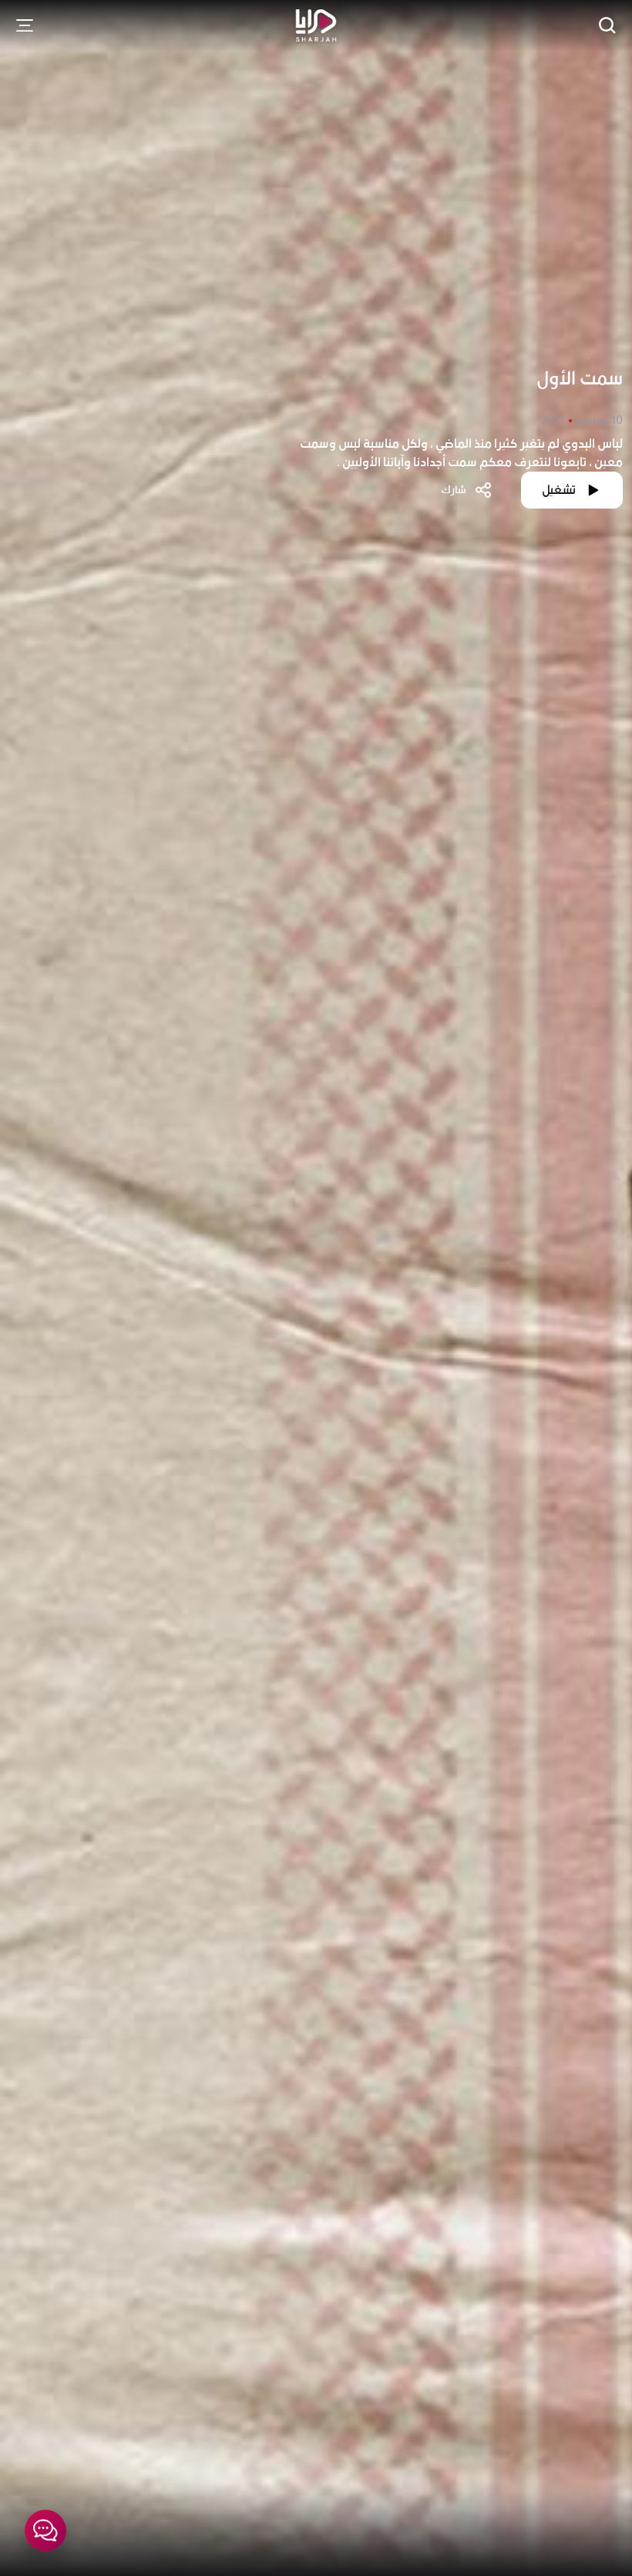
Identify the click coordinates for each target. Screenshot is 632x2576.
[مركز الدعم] (45, 2531)
